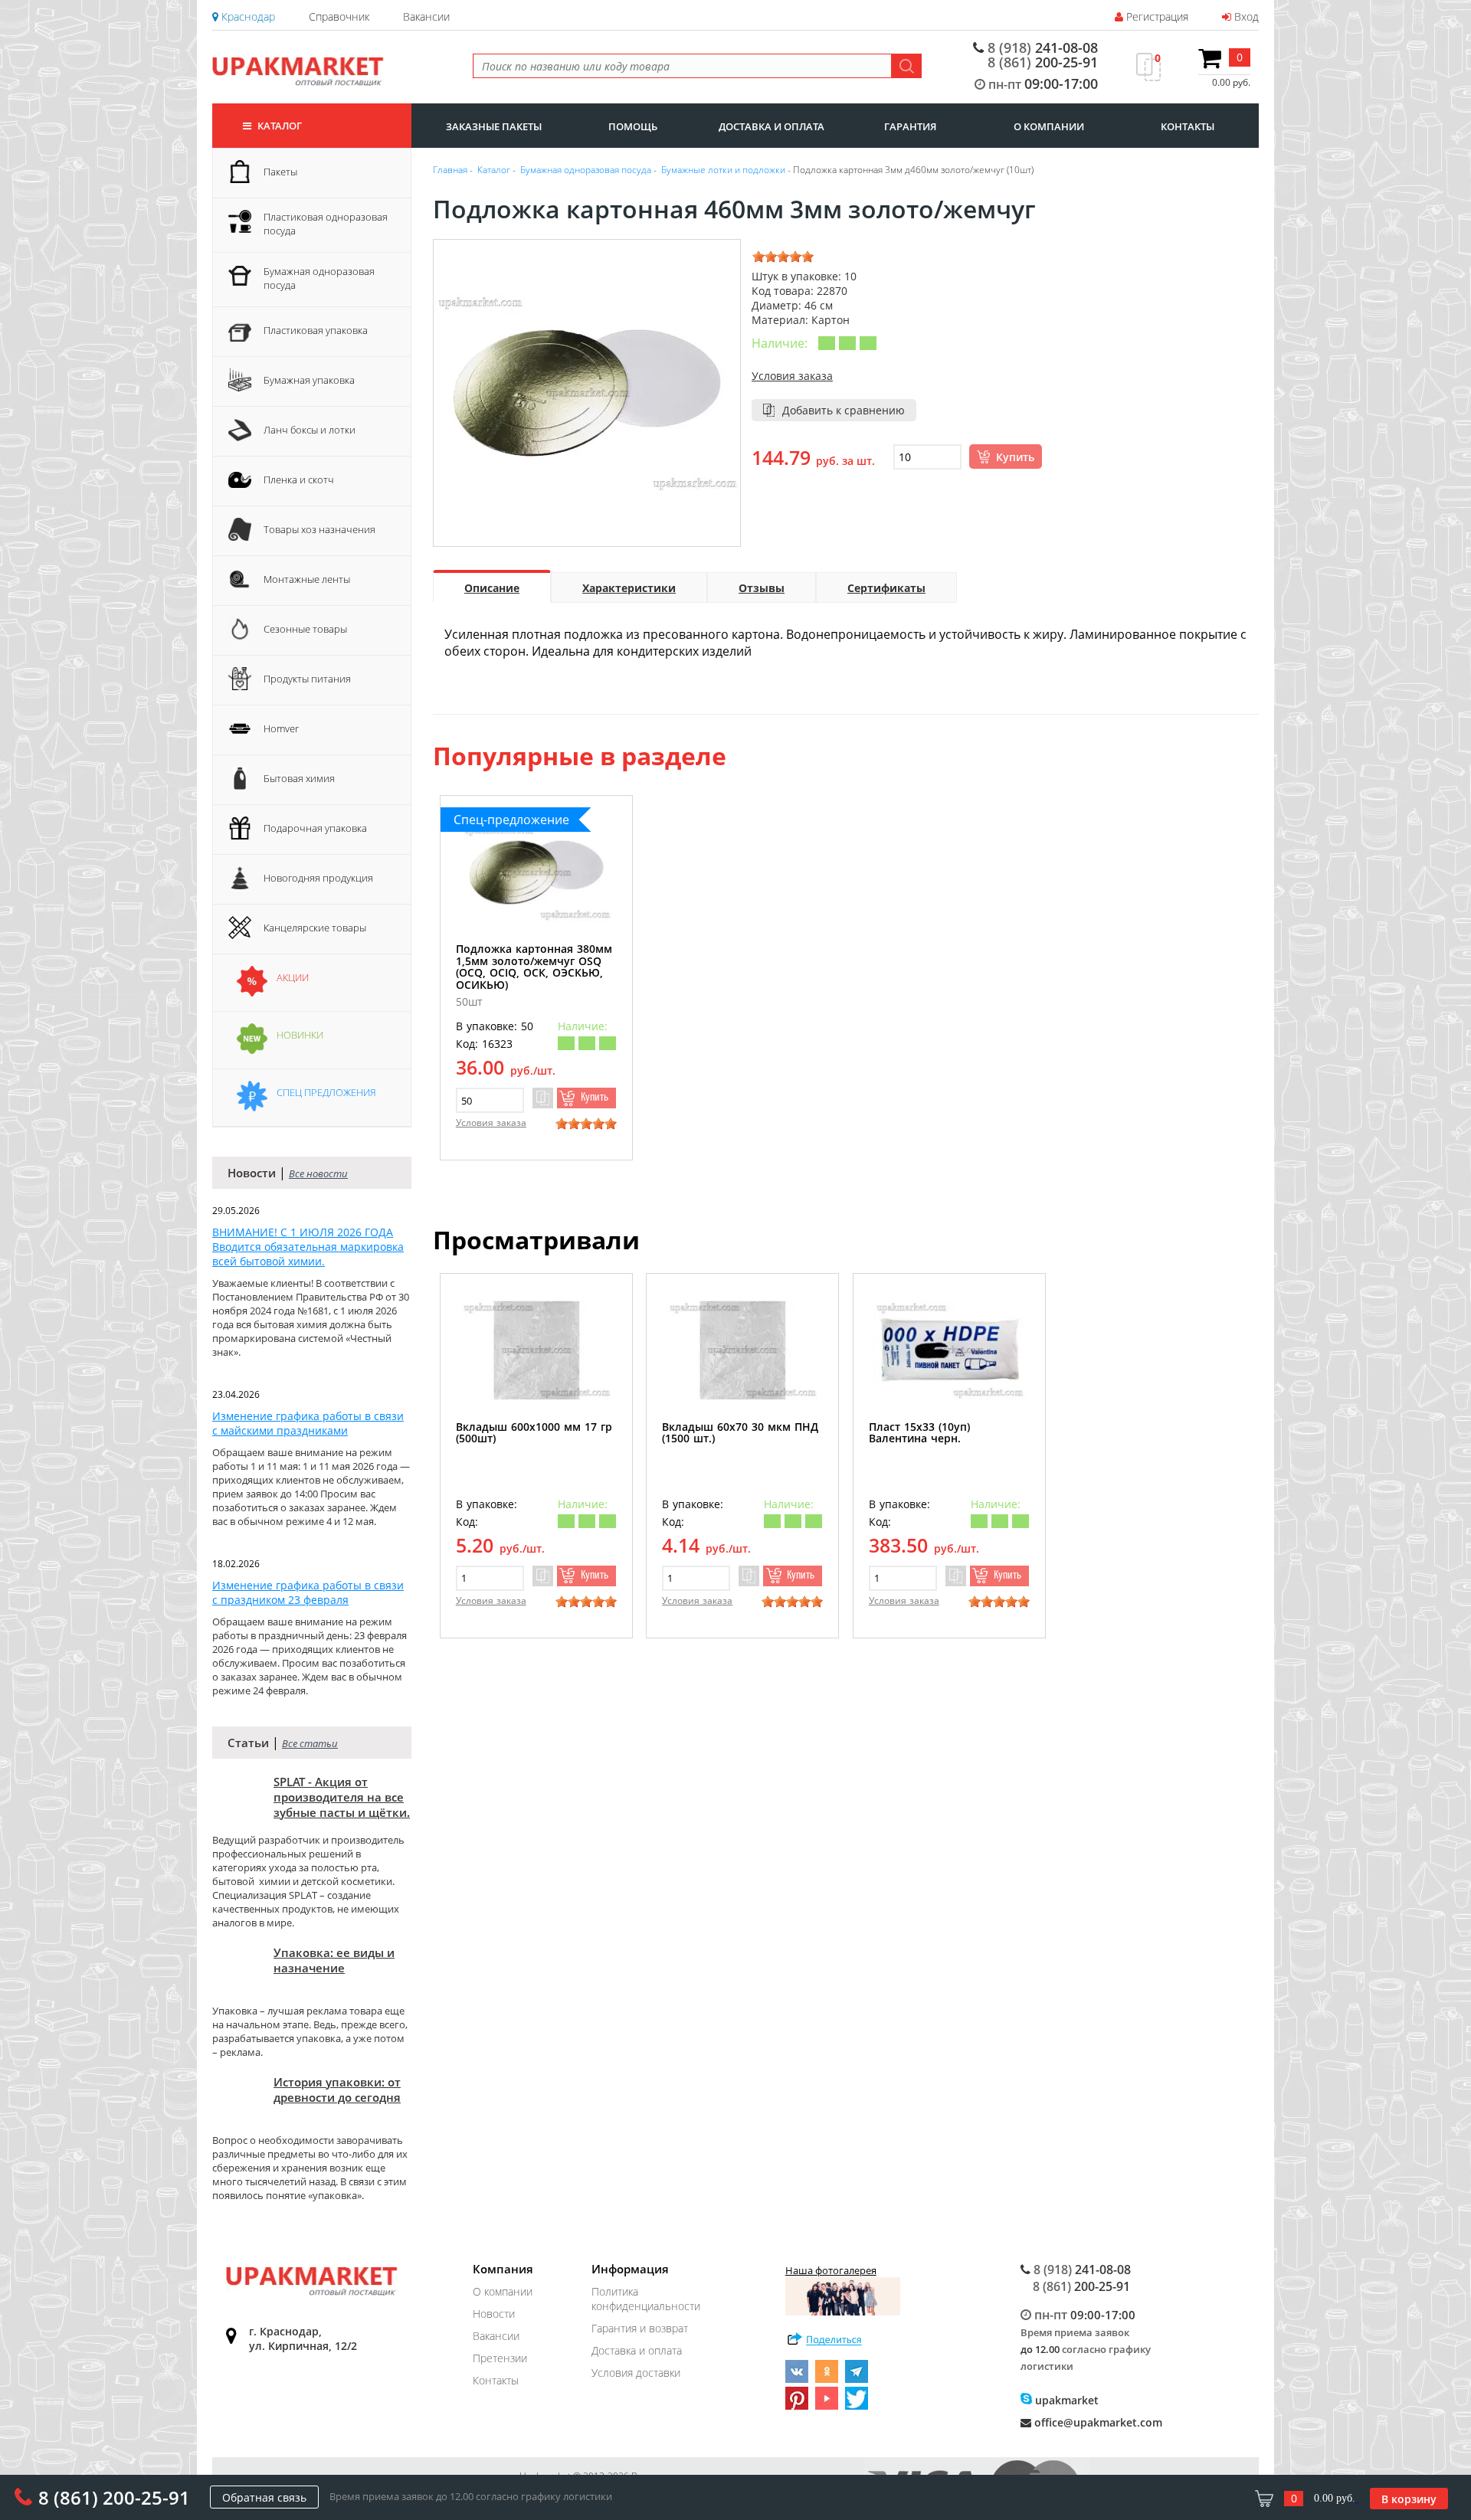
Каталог (278, 126)
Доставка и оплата (637, 2350)
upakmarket (1065, 2400)
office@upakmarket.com (1097, 2422)
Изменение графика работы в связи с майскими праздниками (308, 1423)
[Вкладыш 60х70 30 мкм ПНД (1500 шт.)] (742, 1350)
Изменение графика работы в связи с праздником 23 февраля (308, 1592)
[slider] (783, 257)
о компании (1049, 126)
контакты (1188, 126)
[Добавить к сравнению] (543, 1098)
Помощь (633, 126)
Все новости (318, 1173)
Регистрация (1156, 16)
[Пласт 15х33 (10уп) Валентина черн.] (949, 1350)
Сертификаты (886, 588)
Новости (494, 2314)
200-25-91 (1043, 62)
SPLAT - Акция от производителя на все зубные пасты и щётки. (342, 1797)
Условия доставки (636, 2373)
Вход (1245, 16)
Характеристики (629, 588)
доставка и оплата (772, 126)
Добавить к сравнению (844, 410)
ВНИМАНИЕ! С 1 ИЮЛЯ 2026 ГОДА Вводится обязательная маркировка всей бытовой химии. (308, 1247)
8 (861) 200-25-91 (114, 2497)
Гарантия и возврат (640, 2328)
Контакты (496, 2380)
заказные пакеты (494, 126)
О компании (503, 2291)
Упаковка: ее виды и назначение (334, 1960)
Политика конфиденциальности (646, 2299)
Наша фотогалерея (831, 2270)
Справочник (339, 16)
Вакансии (426, 16)
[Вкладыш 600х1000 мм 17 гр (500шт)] (536, 1350)
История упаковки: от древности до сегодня (337, 2090)
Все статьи (310, 1743)
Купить (1015, 457)
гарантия (910, 126)
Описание (492, 588)
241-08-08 (1043, 48)
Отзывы (762, 588)
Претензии (500, 2358)
